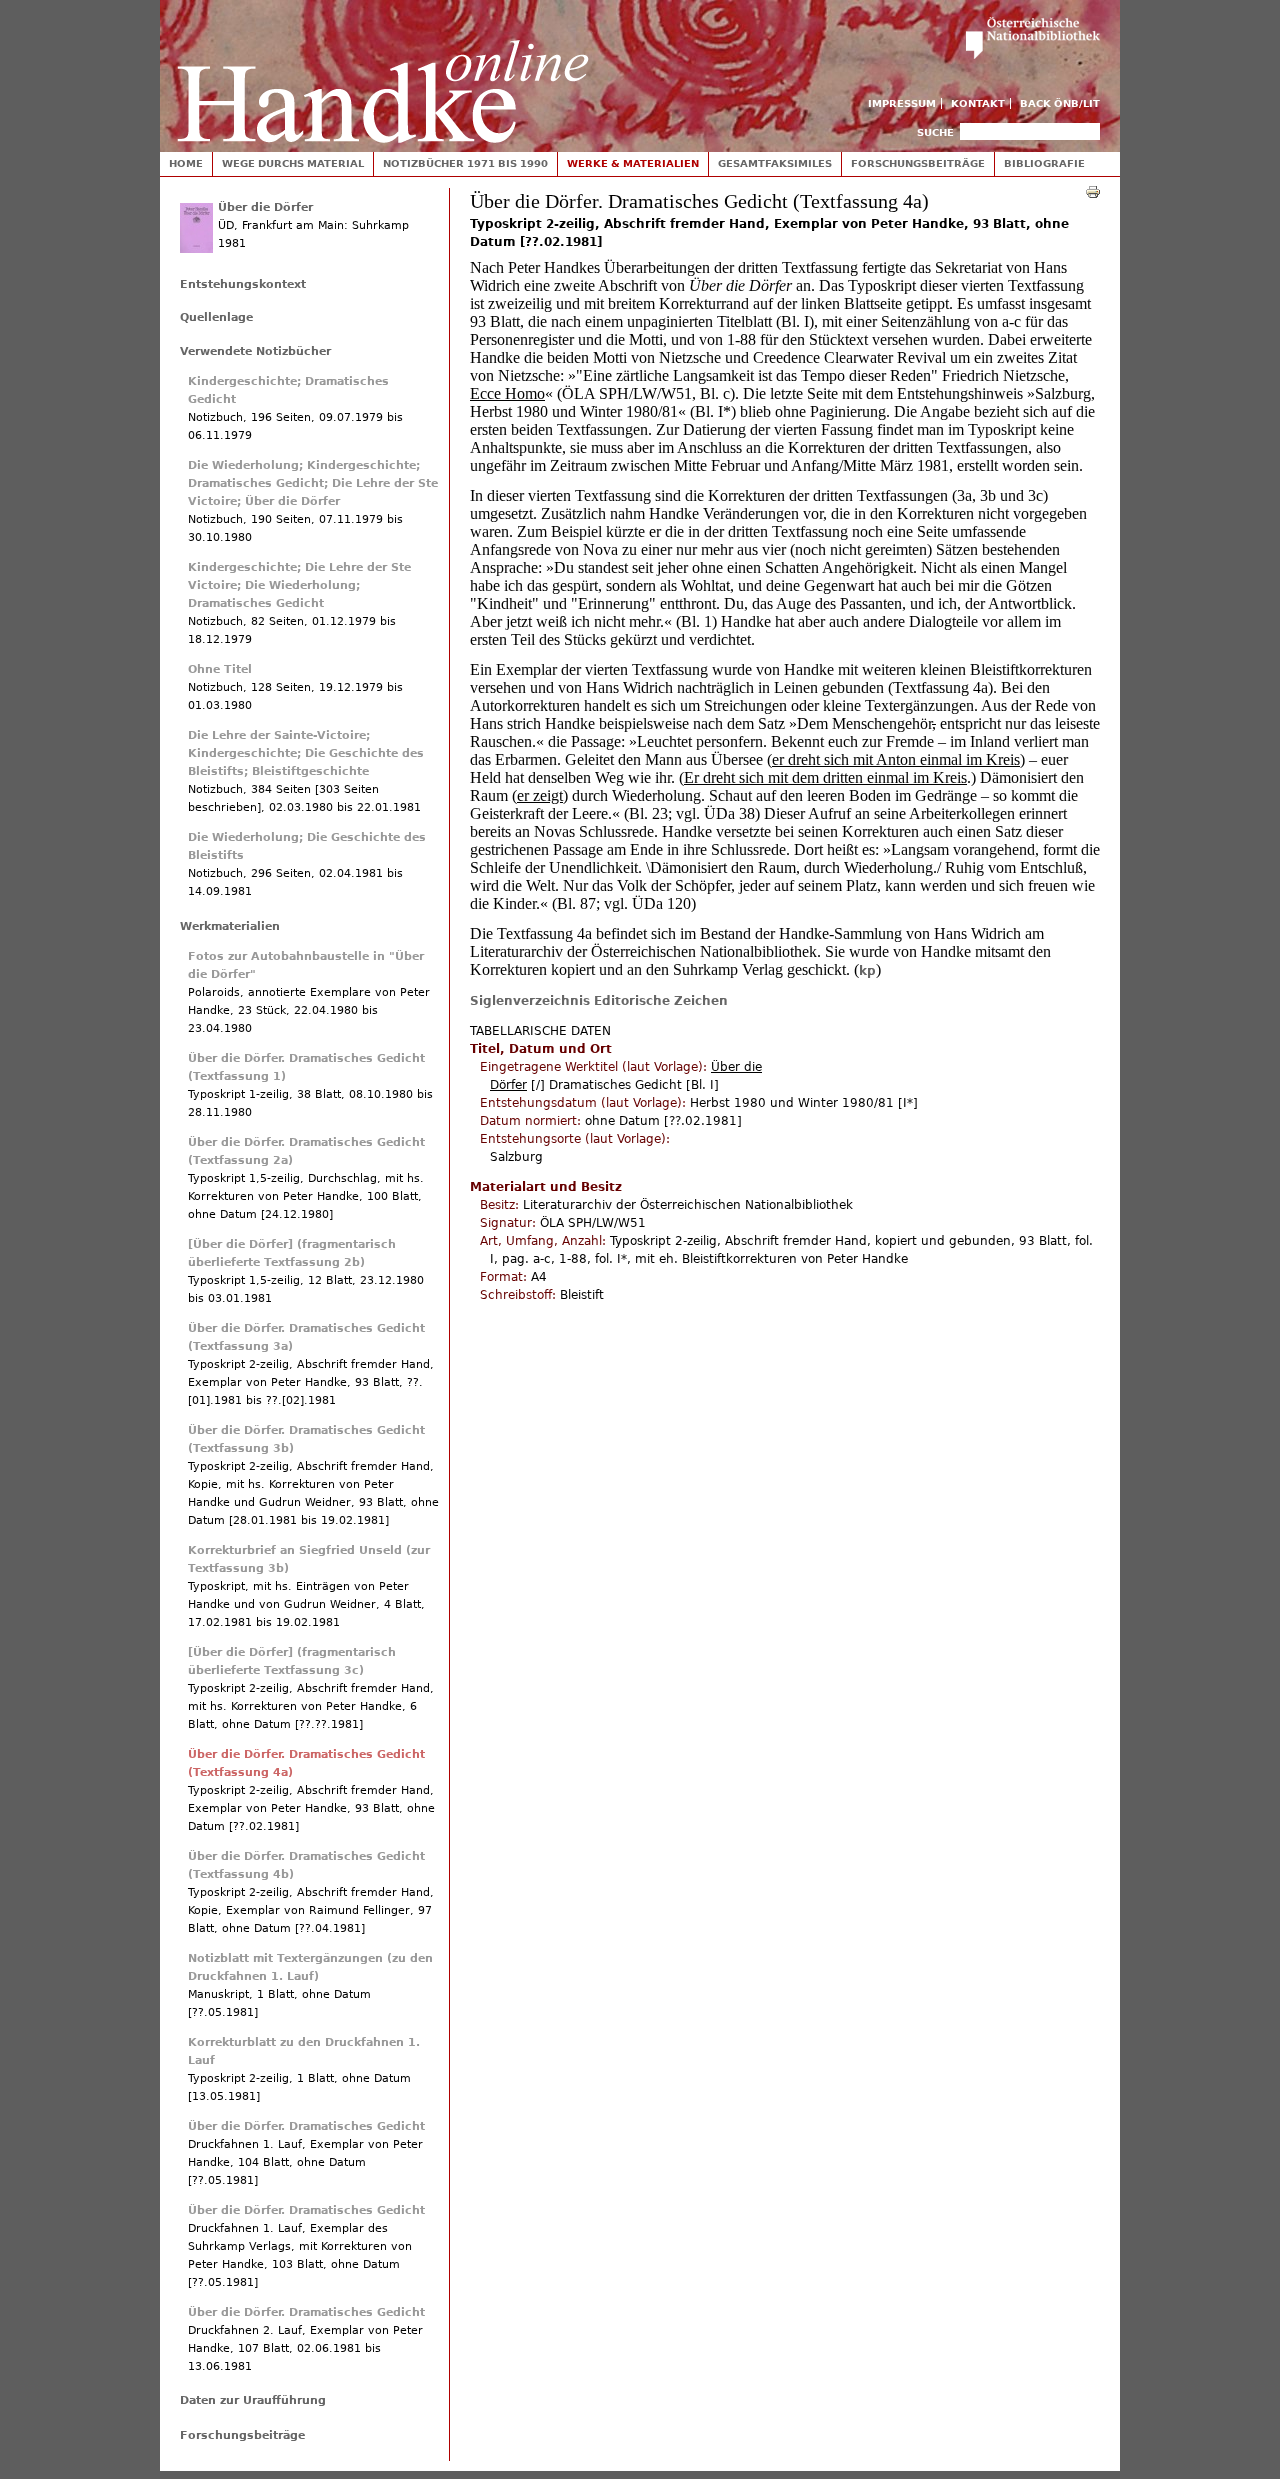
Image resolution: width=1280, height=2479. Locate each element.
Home (186, 163)
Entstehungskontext (243, 284)
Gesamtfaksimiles (775, 163)
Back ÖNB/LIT (1060, 103)
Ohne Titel (220, 669)
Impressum (902, 103)
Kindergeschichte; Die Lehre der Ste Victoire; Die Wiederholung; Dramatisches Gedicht (299, 585)
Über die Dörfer (265, 207)
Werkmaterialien (230, 926)
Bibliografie (1044, 163)
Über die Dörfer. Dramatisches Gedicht (306, 2126)
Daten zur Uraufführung (253, 2400)
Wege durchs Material (293, 163)
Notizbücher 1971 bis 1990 (465, 163)
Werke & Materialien (633, 163)
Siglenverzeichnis (530, 1001)
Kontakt (978, 103)
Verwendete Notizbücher (255, 351)
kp (867, 971)
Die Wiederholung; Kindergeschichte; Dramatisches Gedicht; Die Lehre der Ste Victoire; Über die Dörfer (313, 483)
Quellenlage (216, 317)
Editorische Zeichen (661, 1001)
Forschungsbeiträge (918, 163)
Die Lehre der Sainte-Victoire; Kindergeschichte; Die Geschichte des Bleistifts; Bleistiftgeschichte (306, 753)
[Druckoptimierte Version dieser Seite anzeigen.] (1093, 191)
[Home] (383, 71)
